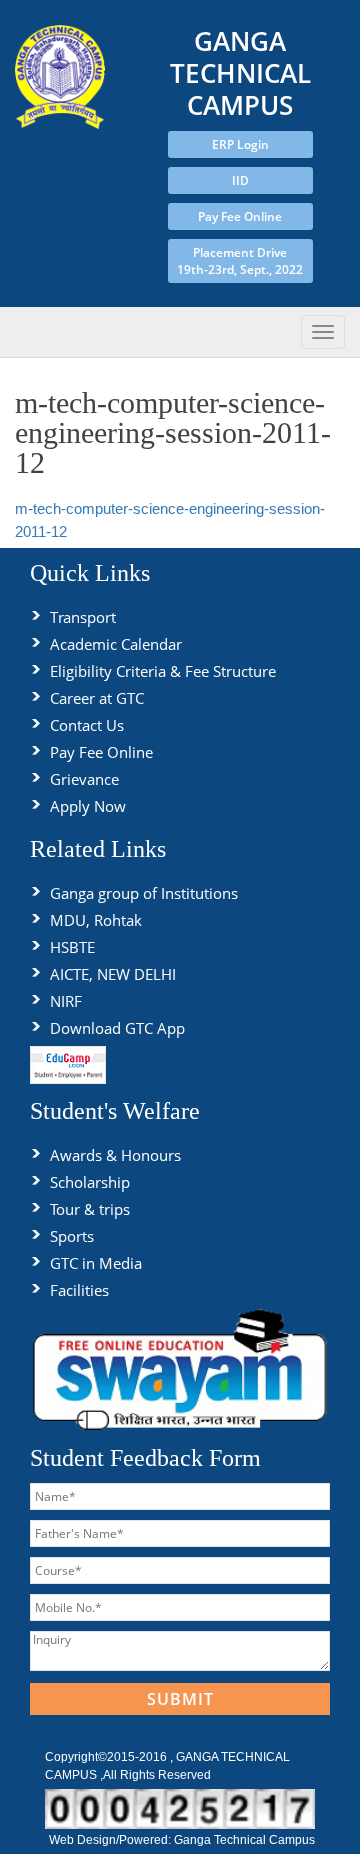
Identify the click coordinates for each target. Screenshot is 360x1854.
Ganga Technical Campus (244, 1840)
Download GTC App (117, 1028)
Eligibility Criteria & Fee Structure (163, 671)
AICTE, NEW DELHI (113, 974)
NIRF (66, 1001)
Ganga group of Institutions (144, 893)
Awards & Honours (115, 1155)
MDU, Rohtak (96, 920)
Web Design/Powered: (111, 1840)
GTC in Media (96, 1263)
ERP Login (240, 144)
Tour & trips (90, 1209)
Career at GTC (97, 698)
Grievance (84, 779)
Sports (72, 1236)
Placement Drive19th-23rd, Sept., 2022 (240, 261)
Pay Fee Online (240, 216)
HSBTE (72, 947)
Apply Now (88, 806)
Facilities (79, 1290)
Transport (83, 617)
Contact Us (87, 725)
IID (240, 180)
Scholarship (90, 1182)
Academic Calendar (116, 644)
